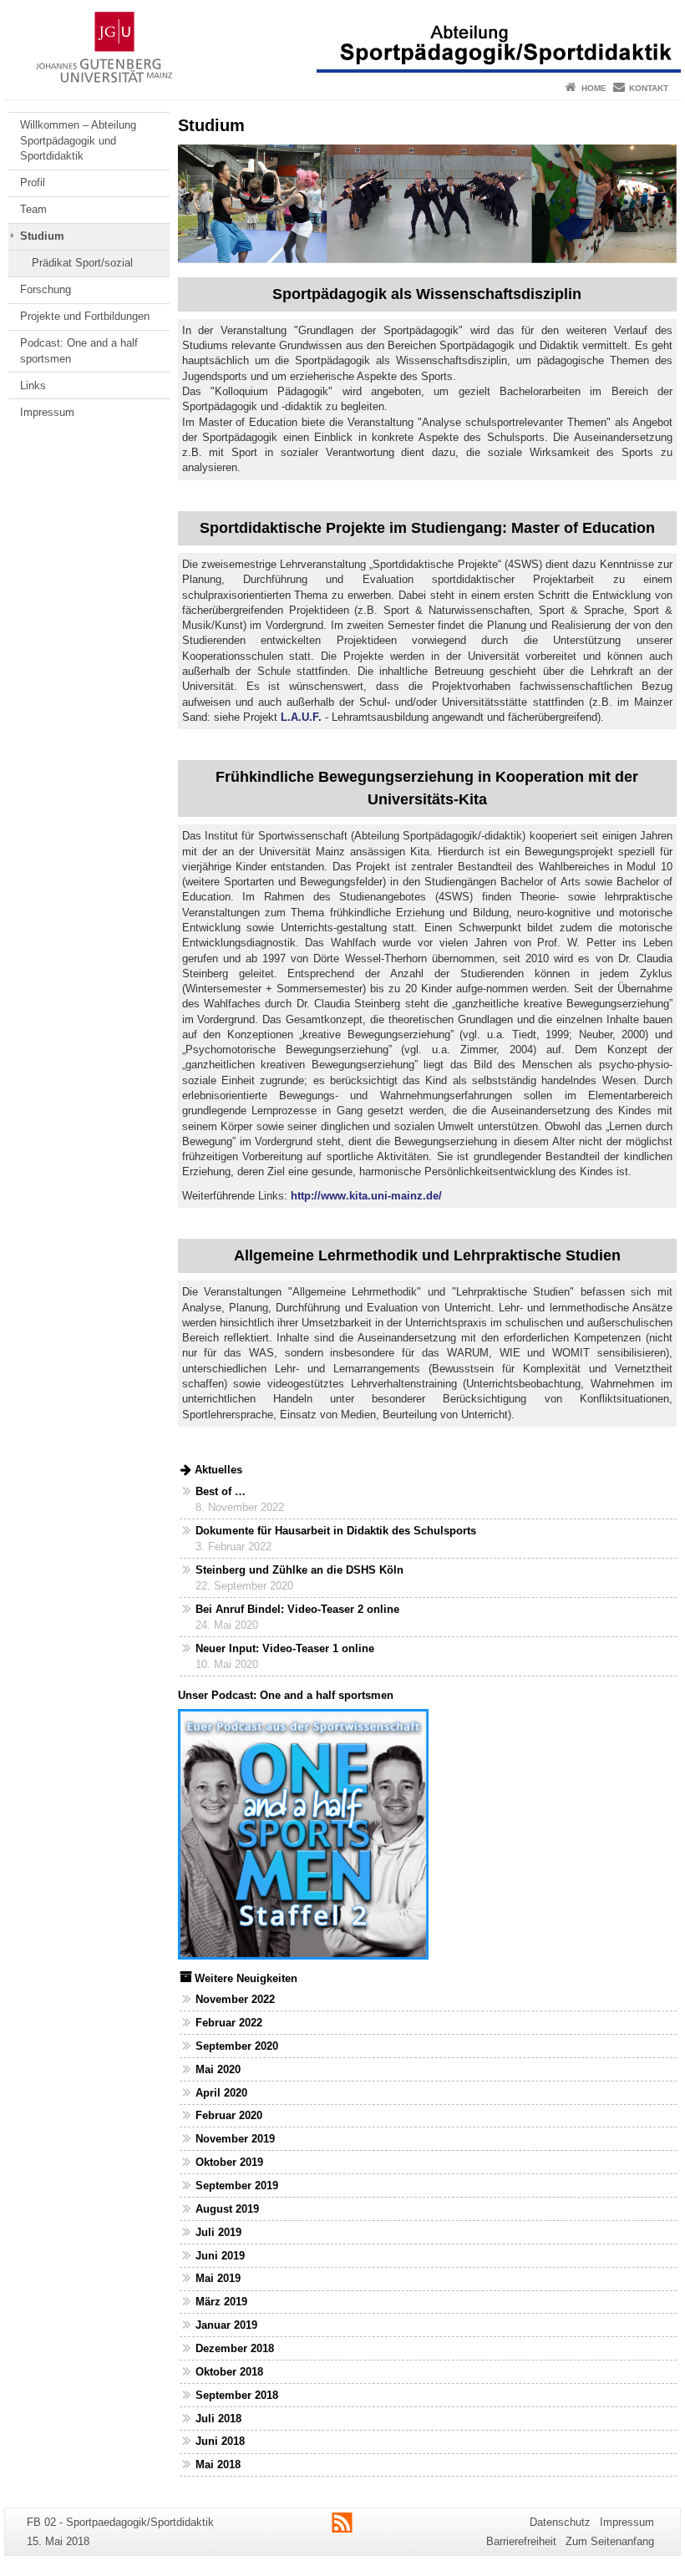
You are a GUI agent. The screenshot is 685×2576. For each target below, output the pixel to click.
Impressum (47, 412)
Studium (42, 236)
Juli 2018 (218, 2419)
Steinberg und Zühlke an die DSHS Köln (299, 1570)
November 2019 (235, 2139)
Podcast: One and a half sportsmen (79, 350)
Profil (33, 183)
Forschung (46, 289)
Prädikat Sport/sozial (82, 263)
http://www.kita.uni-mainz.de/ (366, 1196)
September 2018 (237, 2395)
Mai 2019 (218, 2278)
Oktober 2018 (229, 2372)
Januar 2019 (226, 2325)
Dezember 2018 (235, 2348)
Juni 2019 (220, 2256)
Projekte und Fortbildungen (85, 316)
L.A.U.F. (301, 717)
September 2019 (237, 2186)
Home (594, 88)
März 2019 (221, 2302)
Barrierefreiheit (521, 2541)
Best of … (221, 1491)
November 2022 (235, 1999)
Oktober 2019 (229, 2162)
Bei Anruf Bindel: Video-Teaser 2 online (297, 1609)
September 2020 (237, 2046)
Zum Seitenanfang (610, 2541)
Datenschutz (560, 2522)
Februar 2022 (229, 2023)
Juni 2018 (220, 2441)
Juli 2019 (218, 2232)
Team (33, 209)
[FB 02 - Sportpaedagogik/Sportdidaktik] (342, 38)
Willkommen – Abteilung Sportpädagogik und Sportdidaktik (78, 140)
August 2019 (227, 2209)
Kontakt (649, 88)
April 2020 (221, 2093)
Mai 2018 (218, 2464)
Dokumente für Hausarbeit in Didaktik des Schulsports (336, 1531)
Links (33, 385)
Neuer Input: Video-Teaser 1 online (285, 1648)
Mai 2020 (218, 2069)
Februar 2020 (229, 2115)
